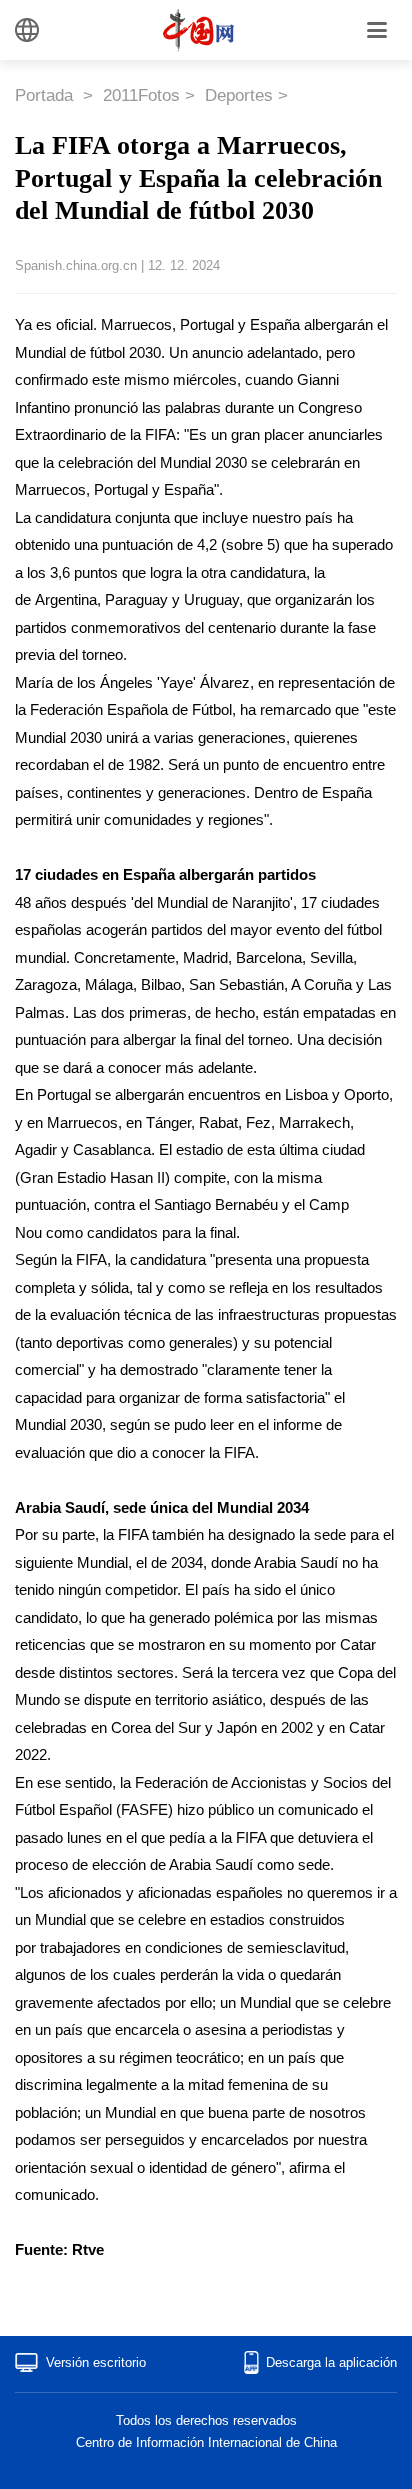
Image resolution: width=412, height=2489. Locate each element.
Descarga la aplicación (331, 2362)
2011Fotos (141, 95)
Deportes (239, 95)
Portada (46, 95)
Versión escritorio (96, 2362)
